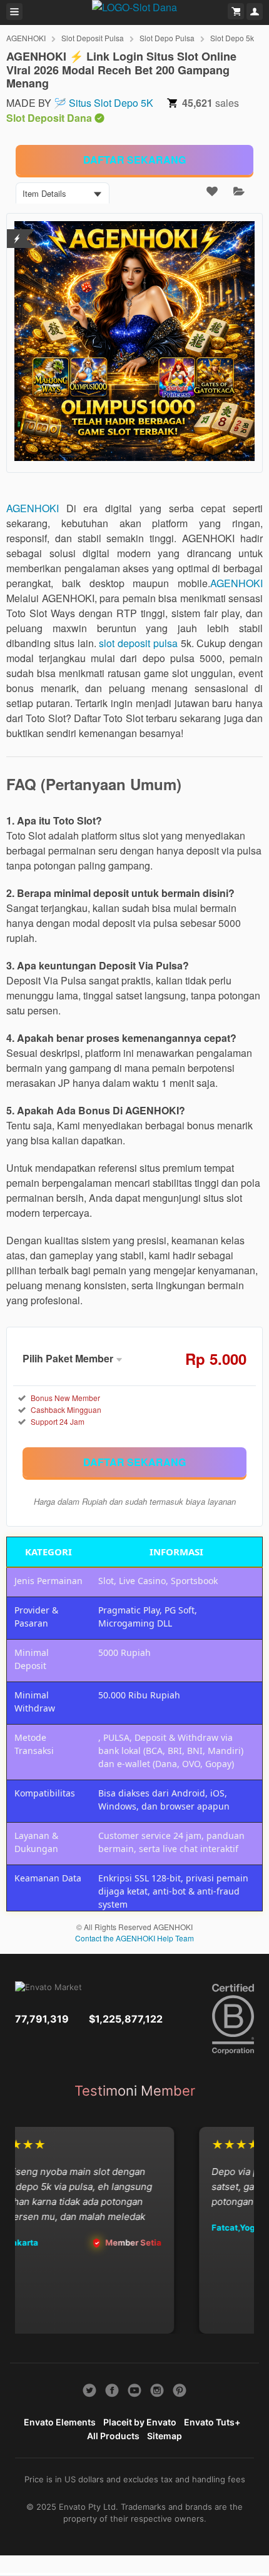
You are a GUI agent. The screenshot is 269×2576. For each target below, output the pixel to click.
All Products (113, 2436)
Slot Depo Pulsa (167, 38)
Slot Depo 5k (232, 38)
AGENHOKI (26, 38)
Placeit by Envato (140, 2422)
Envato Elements (60, 2422)
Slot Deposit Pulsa (93, 38)
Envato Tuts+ (212, 2422)
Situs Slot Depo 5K (111, 103)
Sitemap (165, 2436)
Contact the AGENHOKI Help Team (134, 1938)
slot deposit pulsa (138, 643)
